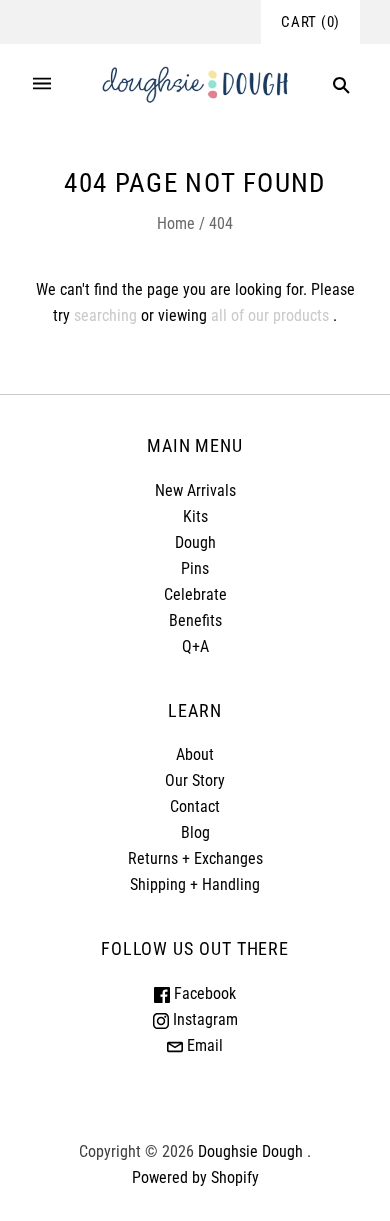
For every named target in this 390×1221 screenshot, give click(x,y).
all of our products (270, 315)
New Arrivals (195, 490)
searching (105, 315)
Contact (195, 806)
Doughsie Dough (250, 1151)
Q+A (195, 646)
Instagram (203, 1019)
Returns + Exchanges (195, 858)
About (195, 754)
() (310, 22)
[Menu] (42, 85)
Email (203, 1045)
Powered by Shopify (195, 1177)
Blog (195, 832)
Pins (195, 568)
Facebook (203, 993)
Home (176, 223)
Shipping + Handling (195, 884)
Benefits (195, 620)
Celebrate (195, 594)
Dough (195, 542)
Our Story (195, 780)
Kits (195, 516)
